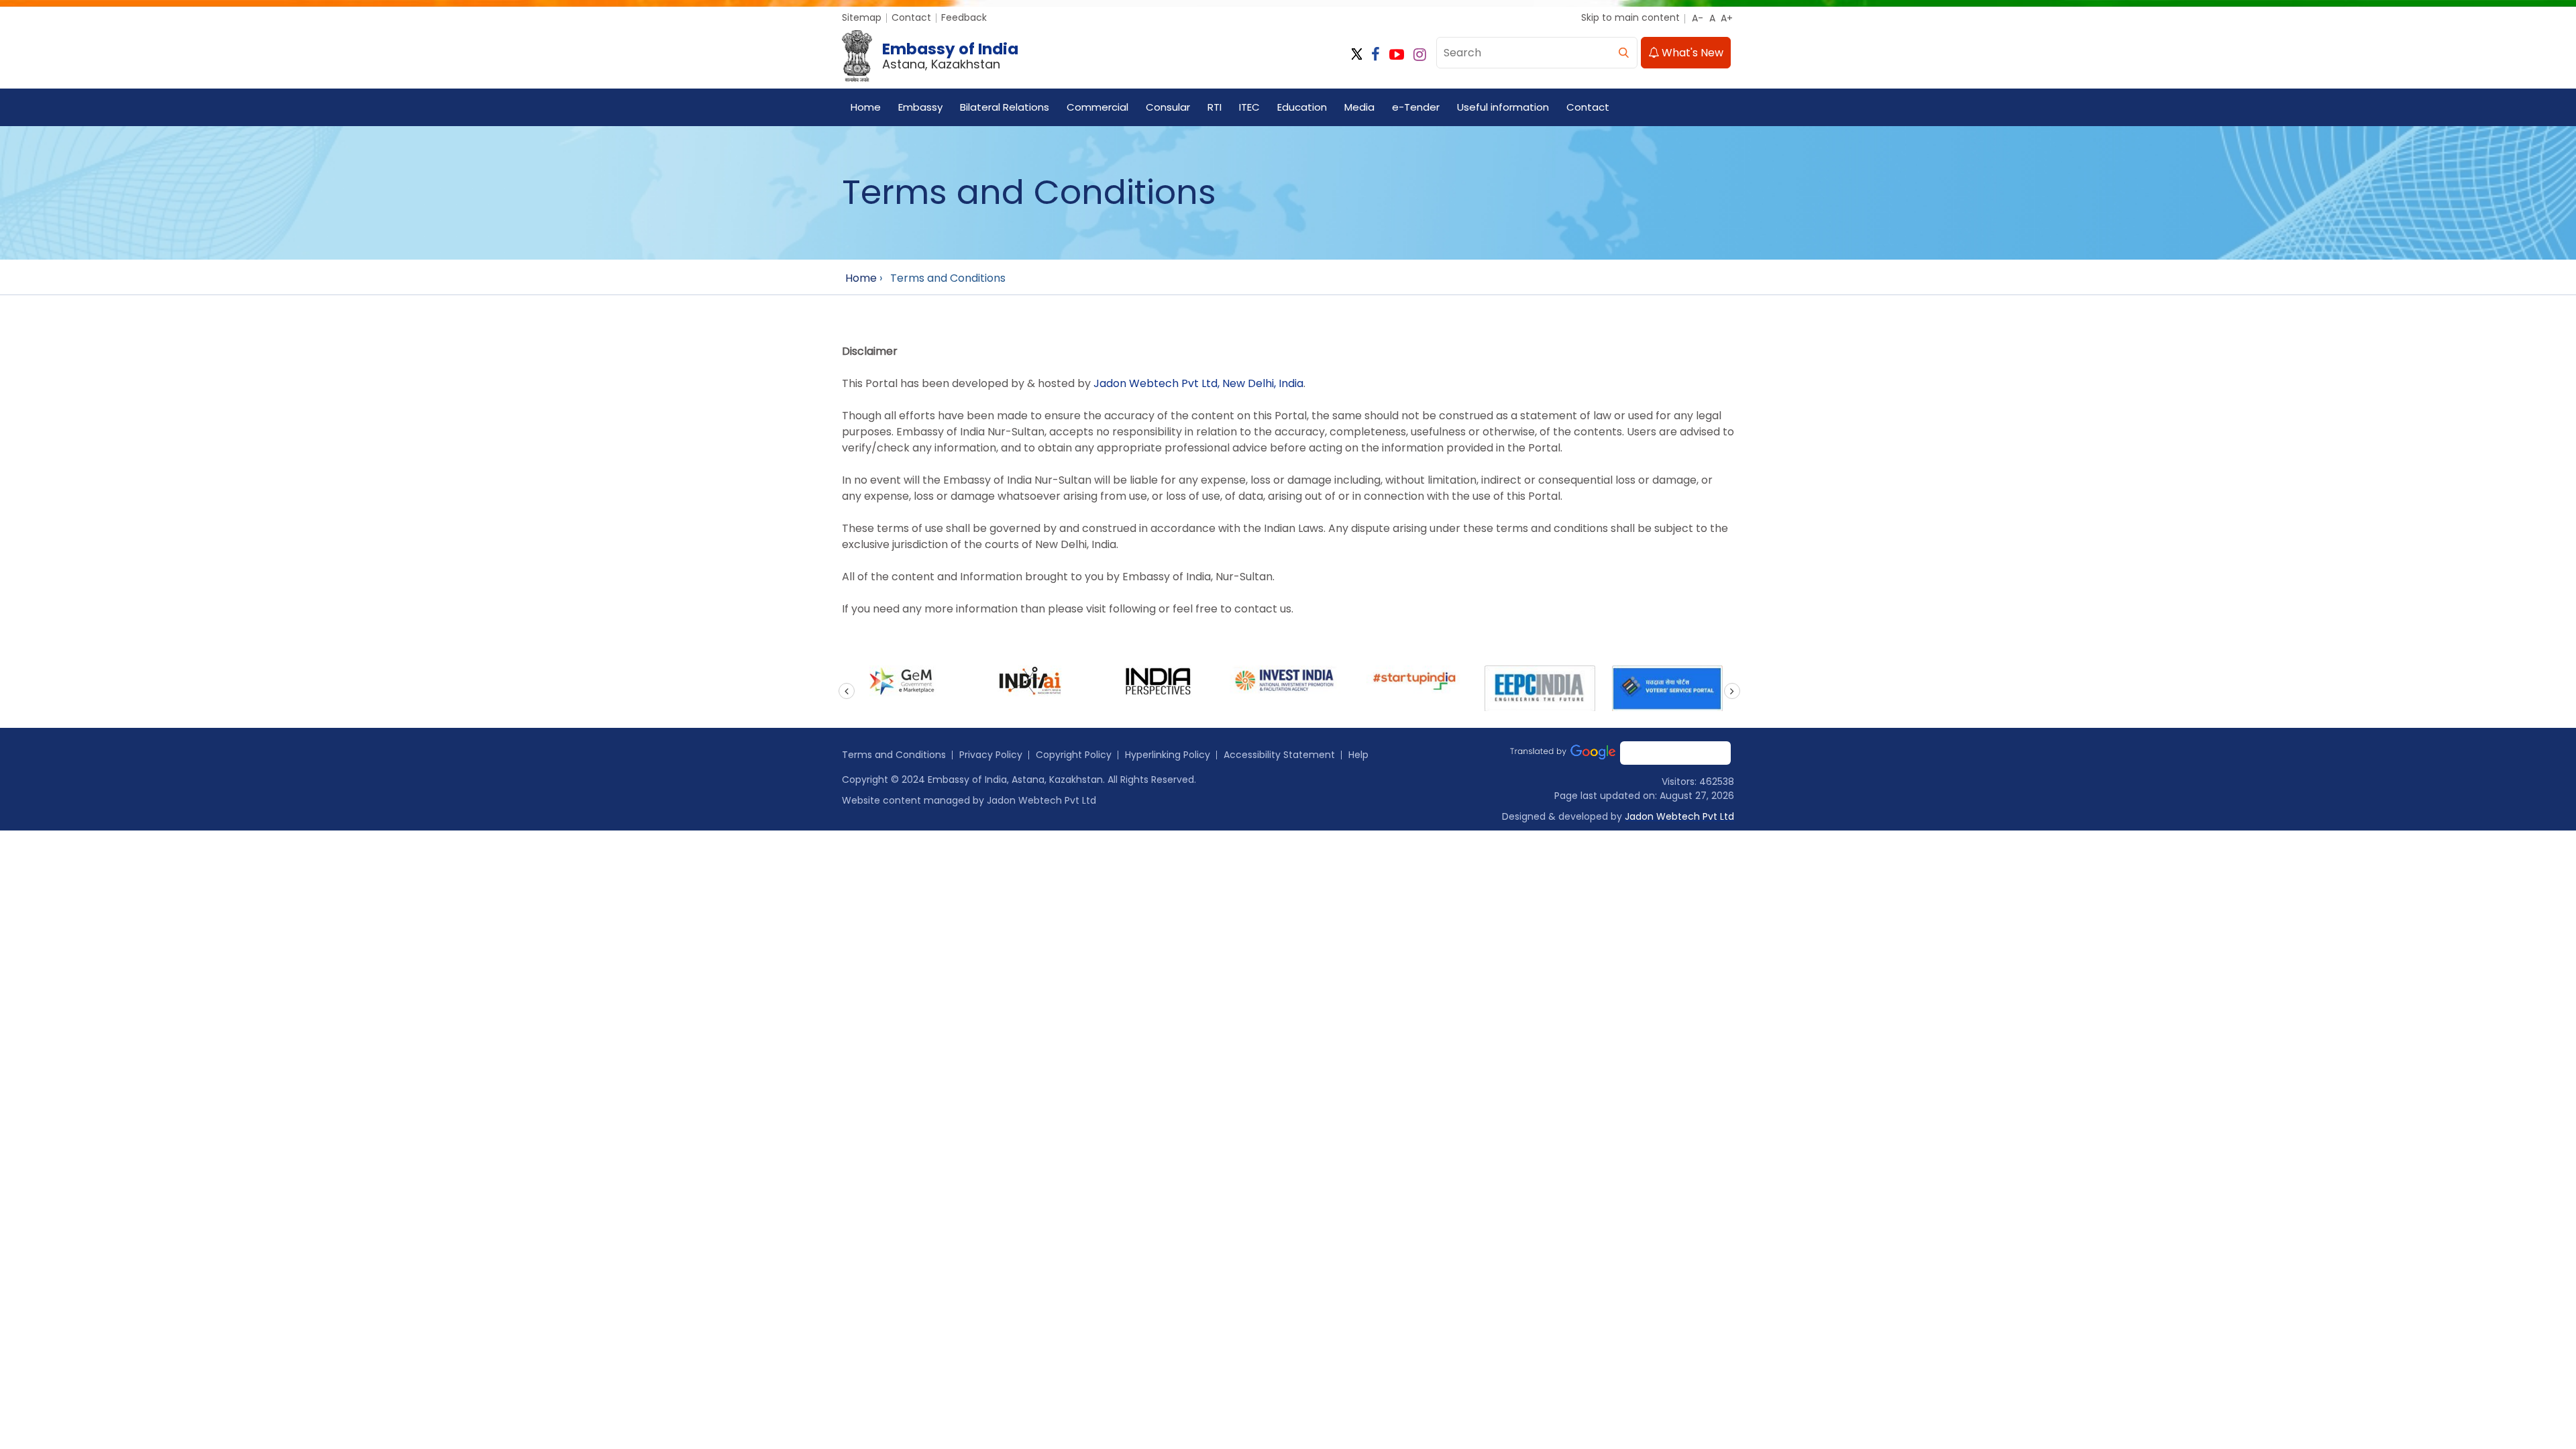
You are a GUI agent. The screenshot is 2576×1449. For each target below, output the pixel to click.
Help (1358, 755)
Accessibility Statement (1279, 755)
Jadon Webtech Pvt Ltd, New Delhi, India (1198, 383)
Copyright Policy (1074, 755)
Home (866, 107)
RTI (1215, 107)
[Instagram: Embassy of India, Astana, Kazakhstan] (1420, 55)
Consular (1168, 107)
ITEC (1249, 107)
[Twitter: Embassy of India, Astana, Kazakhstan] (1357, 55)
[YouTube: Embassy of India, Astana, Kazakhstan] (1397, 55)
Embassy (920, 107)
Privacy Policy (991, 755)
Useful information (1503, 107)
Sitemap (862, 17)
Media (1359, 107)
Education (1302, 107)
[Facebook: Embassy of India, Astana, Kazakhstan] (1376, 55)
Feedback (964, 17)
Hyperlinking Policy (1168, 755)
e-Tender (1416, 107)
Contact (911, 17)
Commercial (1097, 107)
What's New (1691, 53)
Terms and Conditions (894, 755)
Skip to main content (1630, 17)
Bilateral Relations (1005, 107)
